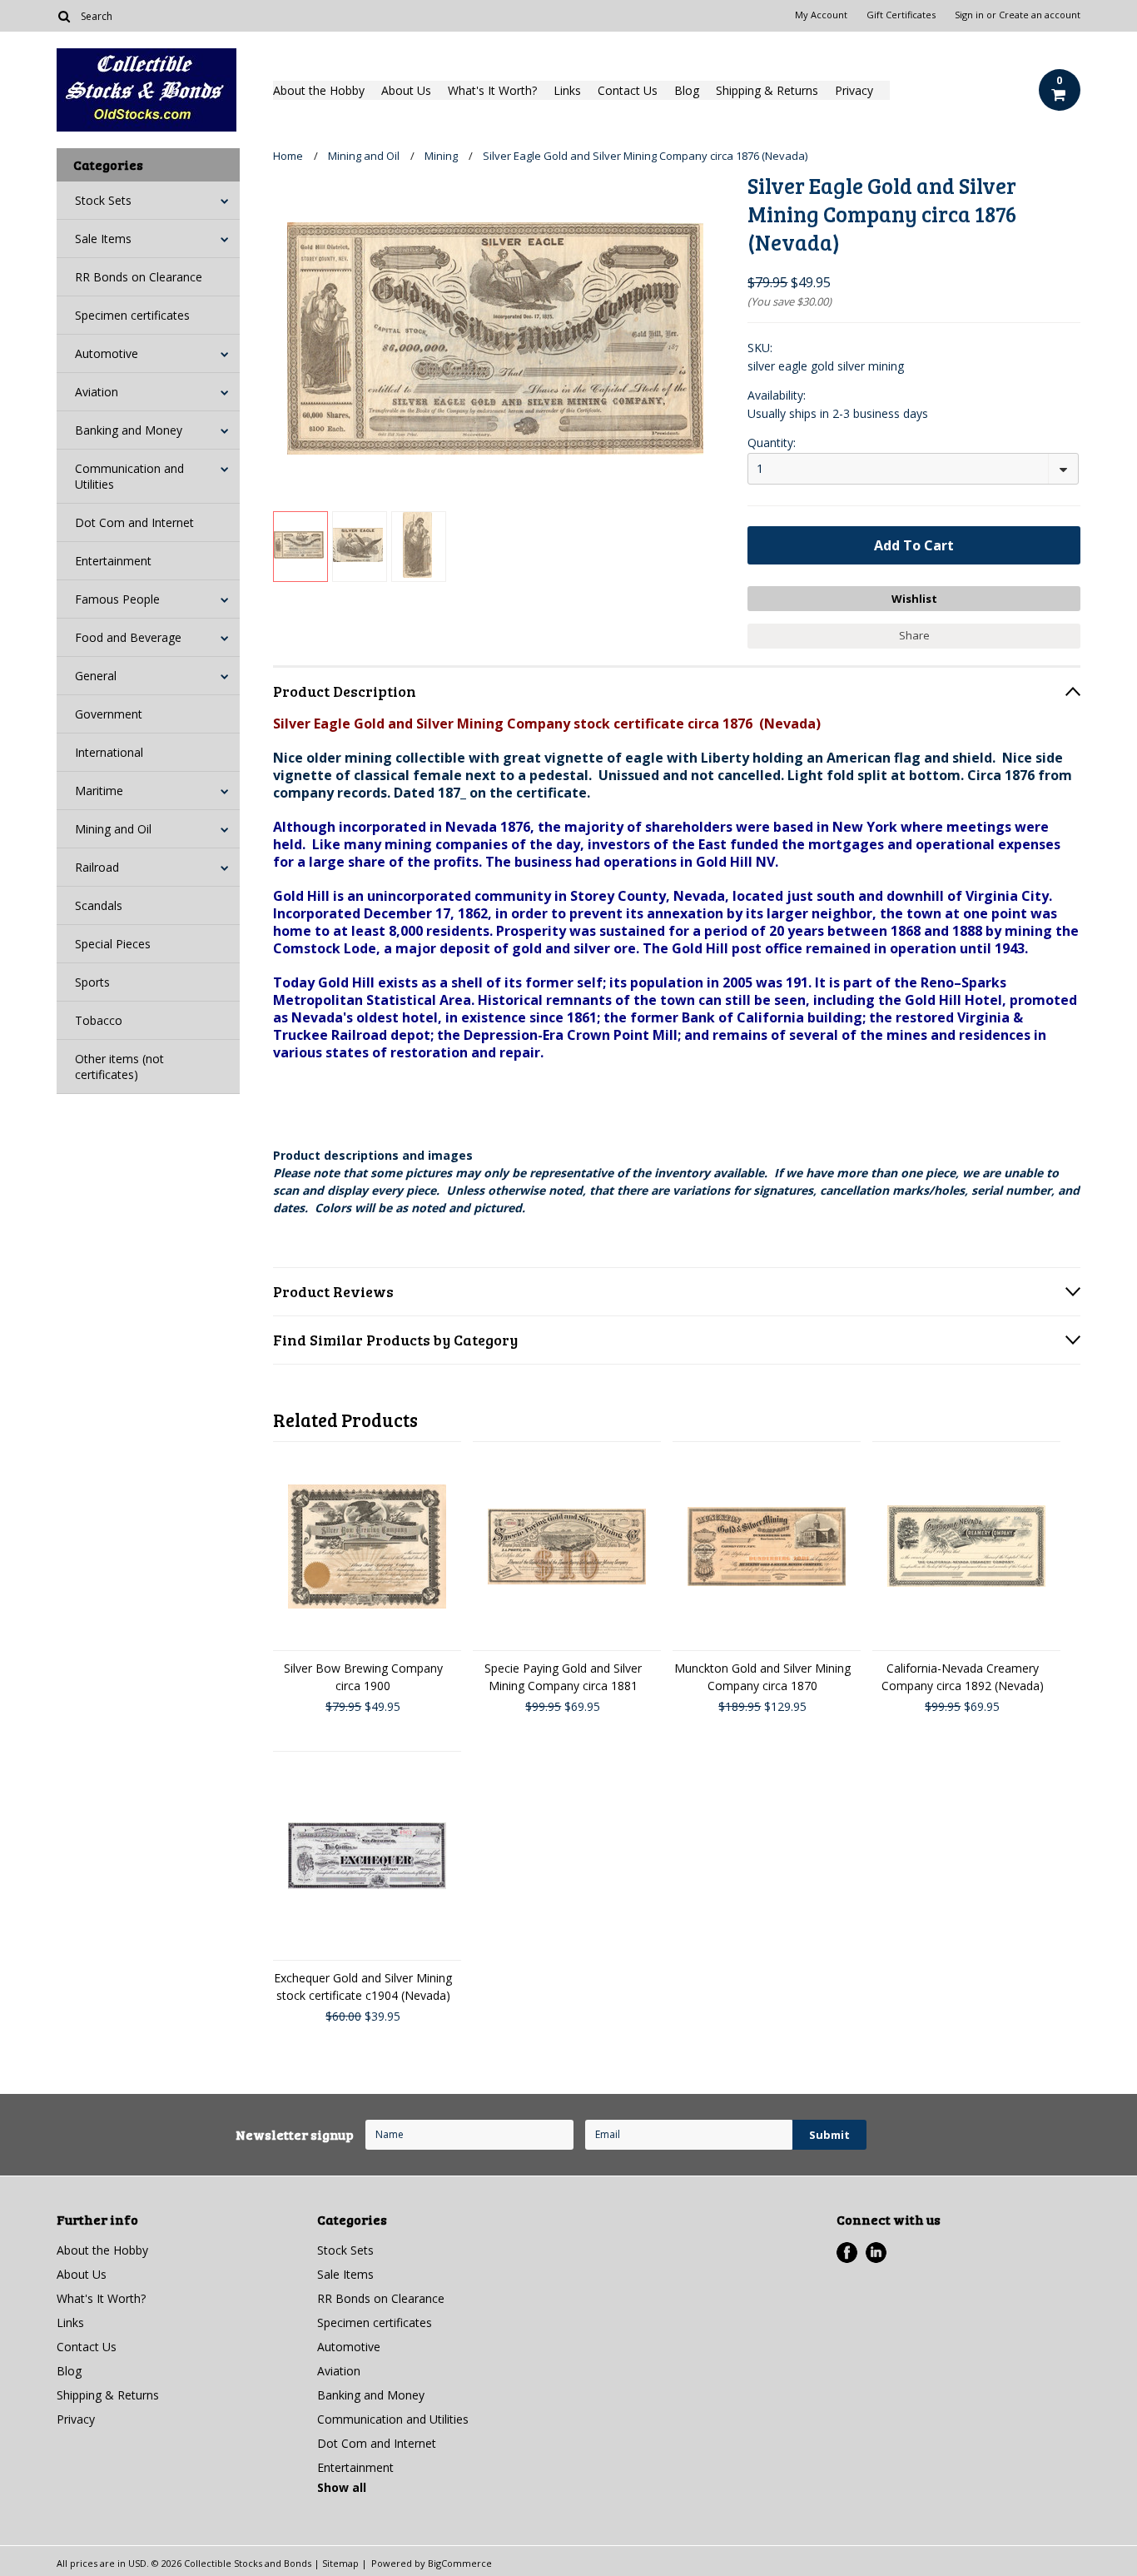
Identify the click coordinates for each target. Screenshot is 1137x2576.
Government (109, 714)
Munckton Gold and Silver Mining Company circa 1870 (762, 1677)
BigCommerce (460, 2563)
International (109, 752)
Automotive (107, 353)
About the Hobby (319, 90)
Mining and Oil (113, 829)
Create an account (1040, 15)
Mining (441, 156)
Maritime (99, 791)
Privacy (854, 90)
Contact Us (628, 90)
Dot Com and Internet (134, 522)
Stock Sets (103, 200)
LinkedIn (876, 2253)
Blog (687, 90)
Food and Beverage (128, 637)
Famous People (117, 599)
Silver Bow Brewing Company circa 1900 (363, 1677)
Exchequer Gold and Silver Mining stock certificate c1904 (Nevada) (363, 1987)
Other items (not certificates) (119, 1067)
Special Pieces (113, 944)
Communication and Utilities (129, 476)
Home (288, 156)
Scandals (99, 905)
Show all (342, 2487)
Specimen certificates (132, 315)
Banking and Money (129, 430)
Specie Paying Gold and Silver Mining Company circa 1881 (563, 1677)
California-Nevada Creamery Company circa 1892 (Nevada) (963, 1677)
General (96, 676)
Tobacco (99, 1020)
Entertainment (113, 561)
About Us (406, 90)
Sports (92, 982)
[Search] (64, 16)
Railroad (97, 867)
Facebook (847, 2253)
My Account (821, 15)
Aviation (97, 392)
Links (567, 90)
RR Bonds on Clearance (139, 277)
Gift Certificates (901, 15)
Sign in (969, 15)
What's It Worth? (492, 90)
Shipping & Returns (767, 90)
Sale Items (103, 239)
